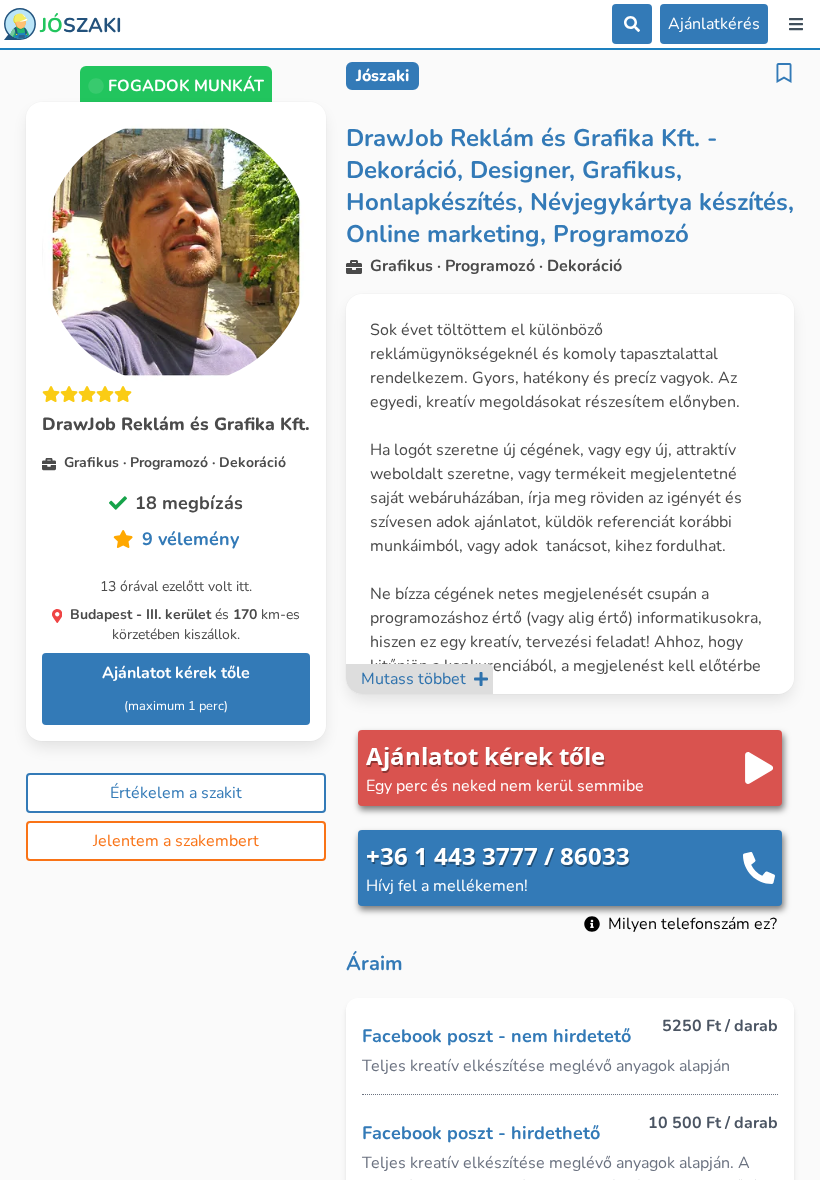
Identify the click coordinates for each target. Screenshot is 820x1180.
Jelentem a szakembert (176, 841)
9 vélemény (190, 539)
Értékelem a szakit (176, 793)
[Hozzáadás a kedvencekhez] (784, 73)
